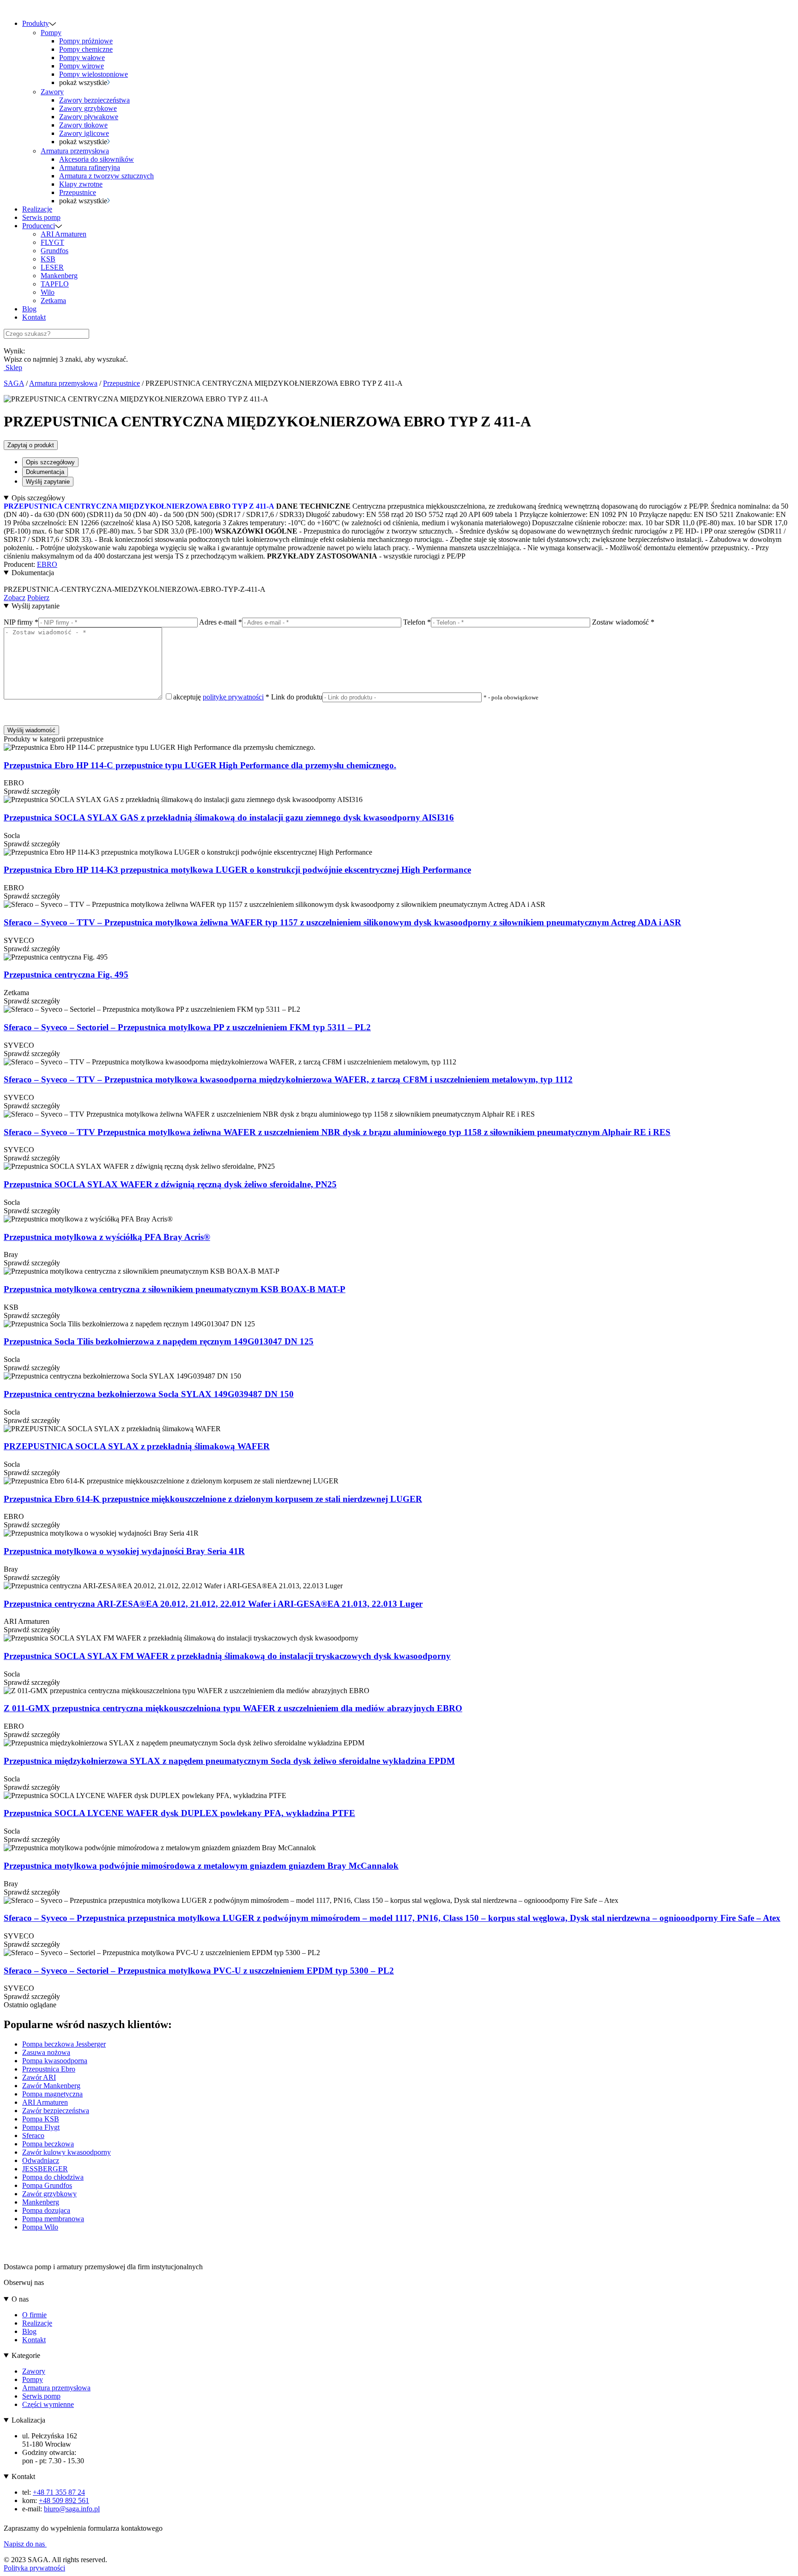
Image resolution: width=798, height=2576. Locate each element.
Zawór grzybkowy (49, 2194)
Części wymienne (48, 2404)
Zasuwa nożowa (46, 2052)
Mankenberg (59, 276)
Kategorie (26, 2355)
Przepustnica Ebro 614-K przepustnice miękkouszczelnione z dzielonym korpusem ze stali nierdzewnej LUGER (213, 1499)
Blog (29, 309)
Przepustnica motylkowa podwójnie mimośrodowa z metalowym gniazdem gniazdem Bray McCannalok (201, 1866)
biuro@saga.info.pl (72, 2509)
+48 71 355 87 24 (59, 2492)
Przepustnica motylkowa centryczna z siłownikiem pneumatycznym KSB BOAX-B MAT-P (175, 1289)
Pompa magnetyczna (52, 2094)
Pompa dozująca (46, 2210)
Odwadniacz (41, 2160)
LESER (52, 267)
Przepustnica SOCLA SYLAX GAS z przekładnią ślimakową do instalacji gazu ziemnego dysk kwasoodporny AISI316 (229, 817)
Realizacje (37, 209)
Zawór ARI (39, 2077)
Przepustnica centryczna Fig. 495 (66, 975)
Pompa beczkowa (48, 2144)
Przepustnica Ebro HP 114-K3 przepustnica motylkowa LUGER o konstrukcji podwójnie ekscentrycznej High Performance (237, 870)
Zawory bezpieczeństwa (94, 100)
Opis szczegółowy (50, 462)
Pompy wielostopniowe (94, 74)
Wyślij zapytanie (48, 482)
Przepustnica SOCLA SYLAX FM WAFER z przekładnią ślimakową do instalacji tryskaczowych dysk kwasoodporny (227, 1656)
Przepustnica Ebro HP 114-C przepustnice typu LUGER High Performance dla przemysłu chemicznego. (200, 765)
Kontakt (34, 317)
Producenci (39, 226)
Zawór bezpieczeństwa (56, 2111)
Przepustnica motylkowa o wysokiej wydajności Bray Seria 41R (124, 1551)
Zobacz (15, 598)
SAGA (14, 383)
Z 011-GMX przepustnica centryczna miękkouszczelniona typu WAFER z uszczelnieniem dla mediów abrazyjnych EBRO (233, 1708)
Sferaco (33, 2136)
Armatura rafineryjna (90, 167)
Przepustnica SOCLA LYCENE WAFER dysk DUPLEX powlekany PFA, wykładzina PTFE (179, 1813)
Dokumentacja (45, 472)
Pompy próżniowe (86, 41)
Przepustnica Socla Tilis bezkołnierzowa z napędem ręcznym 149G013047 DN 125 (159, 1341)
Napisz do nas (25, 2544)
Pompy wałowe (82, 58)
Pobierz (38, 598)
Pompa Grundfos (47, 2185)
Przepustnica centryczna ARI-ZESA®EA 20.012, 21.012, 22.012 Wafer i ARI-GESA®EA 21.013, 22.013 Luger (213, 1604)
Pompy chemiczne (86, 49)
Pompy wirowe (82, 66)
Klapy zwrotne (81, 184)
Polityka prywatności (34, 2568)
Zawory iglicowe (84, 133)
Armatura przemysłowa (75, 151)
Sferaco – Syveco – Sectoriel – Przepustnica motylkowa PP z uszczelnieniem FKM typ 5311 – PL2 (187, 1027)
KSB (48, 259)
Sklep (13, 368)
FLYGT (52, 242)
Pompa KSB (41, 2119)
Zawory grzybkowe (88, 108)
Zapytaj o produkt (31, 445)
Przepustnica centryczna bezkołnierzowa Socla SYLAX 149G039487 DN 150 (149, 1394)
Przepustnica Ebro (49, 2069)
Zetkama (53, 301)
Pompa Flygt (41, 2127)
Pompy (51, 33)
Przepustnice (78, 192)
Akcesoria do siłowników (97, 159)
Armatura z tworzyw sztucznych (106, 176)
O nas (20, 2299)
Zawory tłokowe (83, 125)
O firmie (34, 2315)
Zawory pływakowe (89, 117)
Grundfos (54, 251)
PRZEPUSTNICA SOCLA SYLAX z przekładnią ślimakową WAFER (137, 1446)
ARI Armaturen (63, 234)
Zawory (52, 92)
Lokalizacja (28, 2420)
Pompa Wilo (40, 2227)
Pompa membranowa (53, 2219)
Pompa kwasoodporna (55, 2061)
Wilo (48, 292)
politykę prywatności (233, 697)
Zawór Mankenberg (51, 2086)
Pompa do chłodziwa (53, 2177)
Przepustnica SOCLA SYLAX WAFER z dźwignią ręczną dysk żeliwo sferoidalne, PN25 (170, 1184)
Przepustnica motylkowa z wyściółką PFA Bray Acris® (107, 1237)
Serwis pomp (41, 217)
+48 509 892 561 (64, 2500)
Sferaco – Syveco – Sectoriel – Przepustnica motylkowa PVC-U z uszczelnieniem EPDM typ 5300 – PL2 (199, 1971)
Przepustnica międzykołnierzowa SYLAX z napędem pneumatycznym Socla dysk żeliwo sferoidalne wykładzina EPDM (229, 1761)
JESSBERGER (45, 2169)
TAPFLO (55, 284)
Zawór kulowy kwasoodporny (66, 2152)
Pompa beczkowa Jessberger (64, 2044)
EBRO (47, 564)
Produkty (36, 23)
